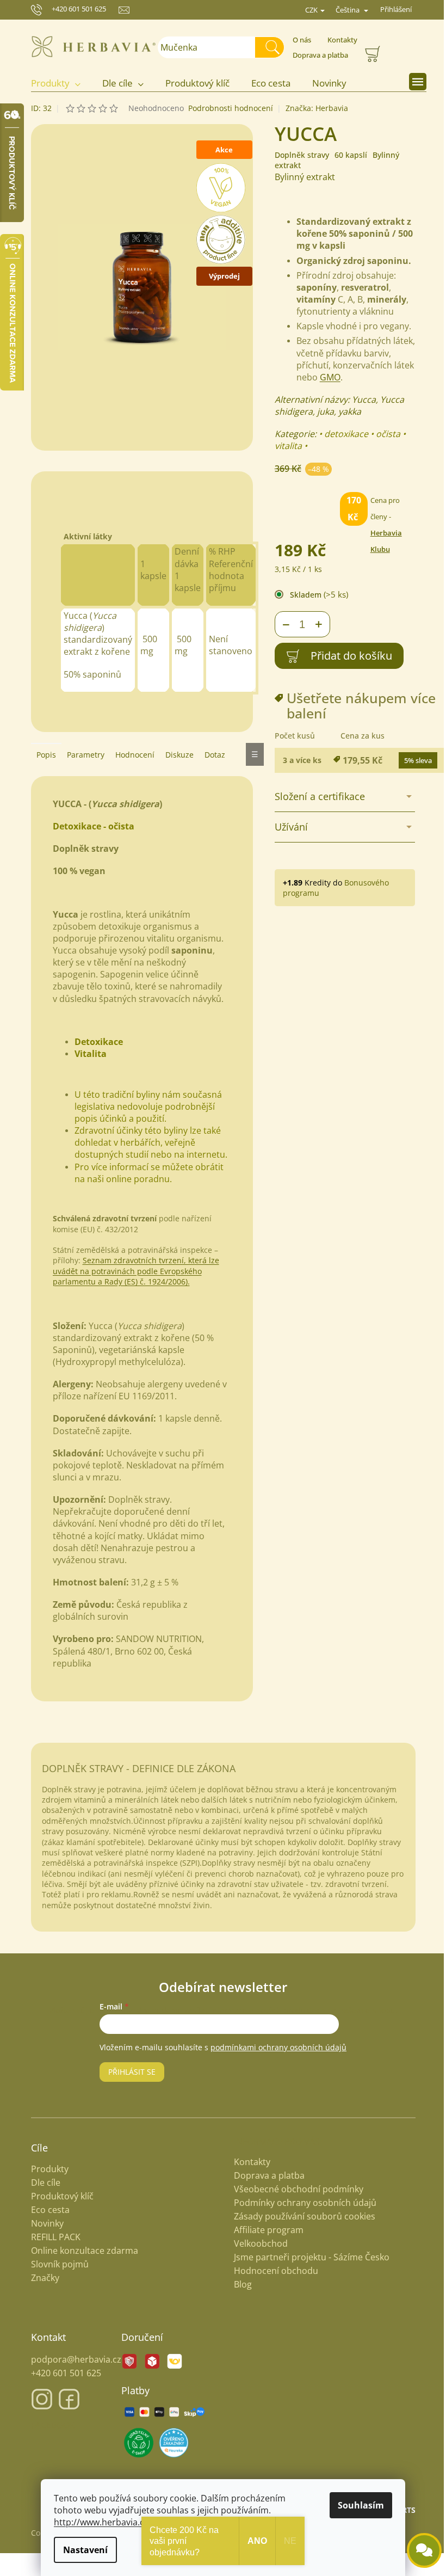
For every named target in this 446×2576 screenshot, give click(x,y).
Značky (41, 2278)
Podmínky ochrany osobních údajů (301, 2203)
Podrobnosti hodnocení (226, 108)
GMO (326, 377)
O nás (298, 40)
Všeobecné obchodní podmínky (295, 2189)
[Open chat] (416, 2550)
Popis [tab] (42, 755)
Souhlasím (357, 2505)
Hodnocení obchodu (272, 2271)
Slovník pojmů (55, 2264)
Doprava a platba (317, 55)
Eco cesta (46, 2210)
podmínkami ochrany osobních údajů (275, 2047)
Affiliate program (265, 2230)
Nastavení (82, 2550)
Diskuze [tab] (175, 755)
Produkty (45, 2169)
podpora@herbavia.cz (72, 2359)
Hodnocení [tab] (131, 755)
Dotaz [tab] (210, 755)
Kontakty (339, 40)
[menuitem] (57, 84)
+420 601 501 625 (75, 9)
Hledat (270, 47)
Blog (239, 2284)
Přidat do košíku (347, 656)
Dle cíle (41, 2183)
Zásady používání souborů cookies (301, 2216)
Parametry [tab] (81, 755)
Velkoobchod (257, 2243)
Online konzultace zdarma (80, 2251)
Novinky (43, 2224)
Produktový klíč (58, 2196)
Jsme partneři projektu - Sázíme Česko (308, 2257)
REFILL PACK (51, 2237)
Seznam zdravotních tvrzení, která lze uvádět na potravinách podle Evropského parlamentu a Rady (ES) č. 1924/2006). (132, 1271)
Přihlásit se (128, 2072)
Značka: (312, 108)
